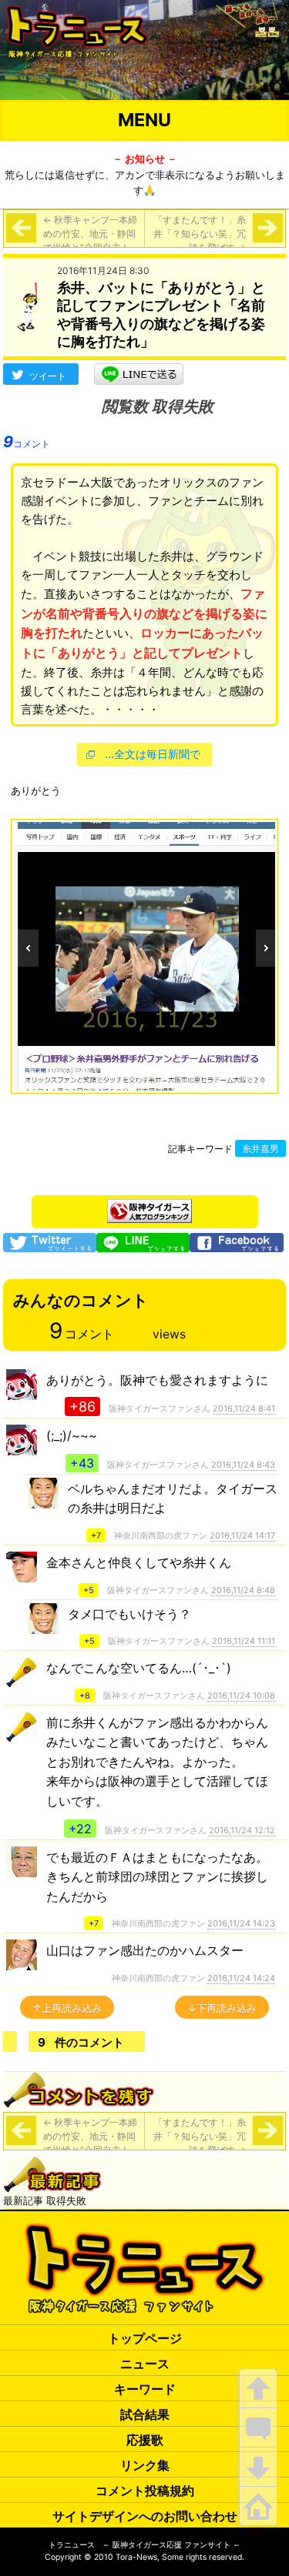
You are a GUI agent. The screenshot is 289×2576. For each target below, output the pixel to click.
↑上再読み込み (67, 2008)
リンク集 (145, 2465)
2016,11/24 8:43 (243, 1465)
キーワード (145, 2389)
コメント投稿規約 (145, 2491)
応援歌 (145, 2440)
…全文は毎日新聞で (153, 754)
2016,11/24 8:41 (244, 1408)
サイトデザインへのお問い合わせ (145, 2516)
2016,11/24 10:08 (241, 1696)
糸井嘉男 (260, 1149)
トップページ (145, 2338)
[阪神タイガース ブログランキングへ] (150, 1207)
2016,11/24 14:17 (242, 1535)
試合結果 (145, 2414)
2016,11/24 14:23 (241, 1923)
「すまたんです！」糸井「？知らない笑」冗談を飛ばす (200, 234)
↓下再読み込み (222, 2008)
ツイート (48, 376)
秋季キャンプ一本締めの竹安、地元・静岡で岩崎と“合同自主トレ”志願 (90, 241)
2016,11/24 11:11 (244, 1641)
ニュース (145, 2364)
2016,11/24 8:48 (243, 1590)
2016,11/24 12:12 (242, 1830)
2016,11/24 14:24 (241, 1978)
